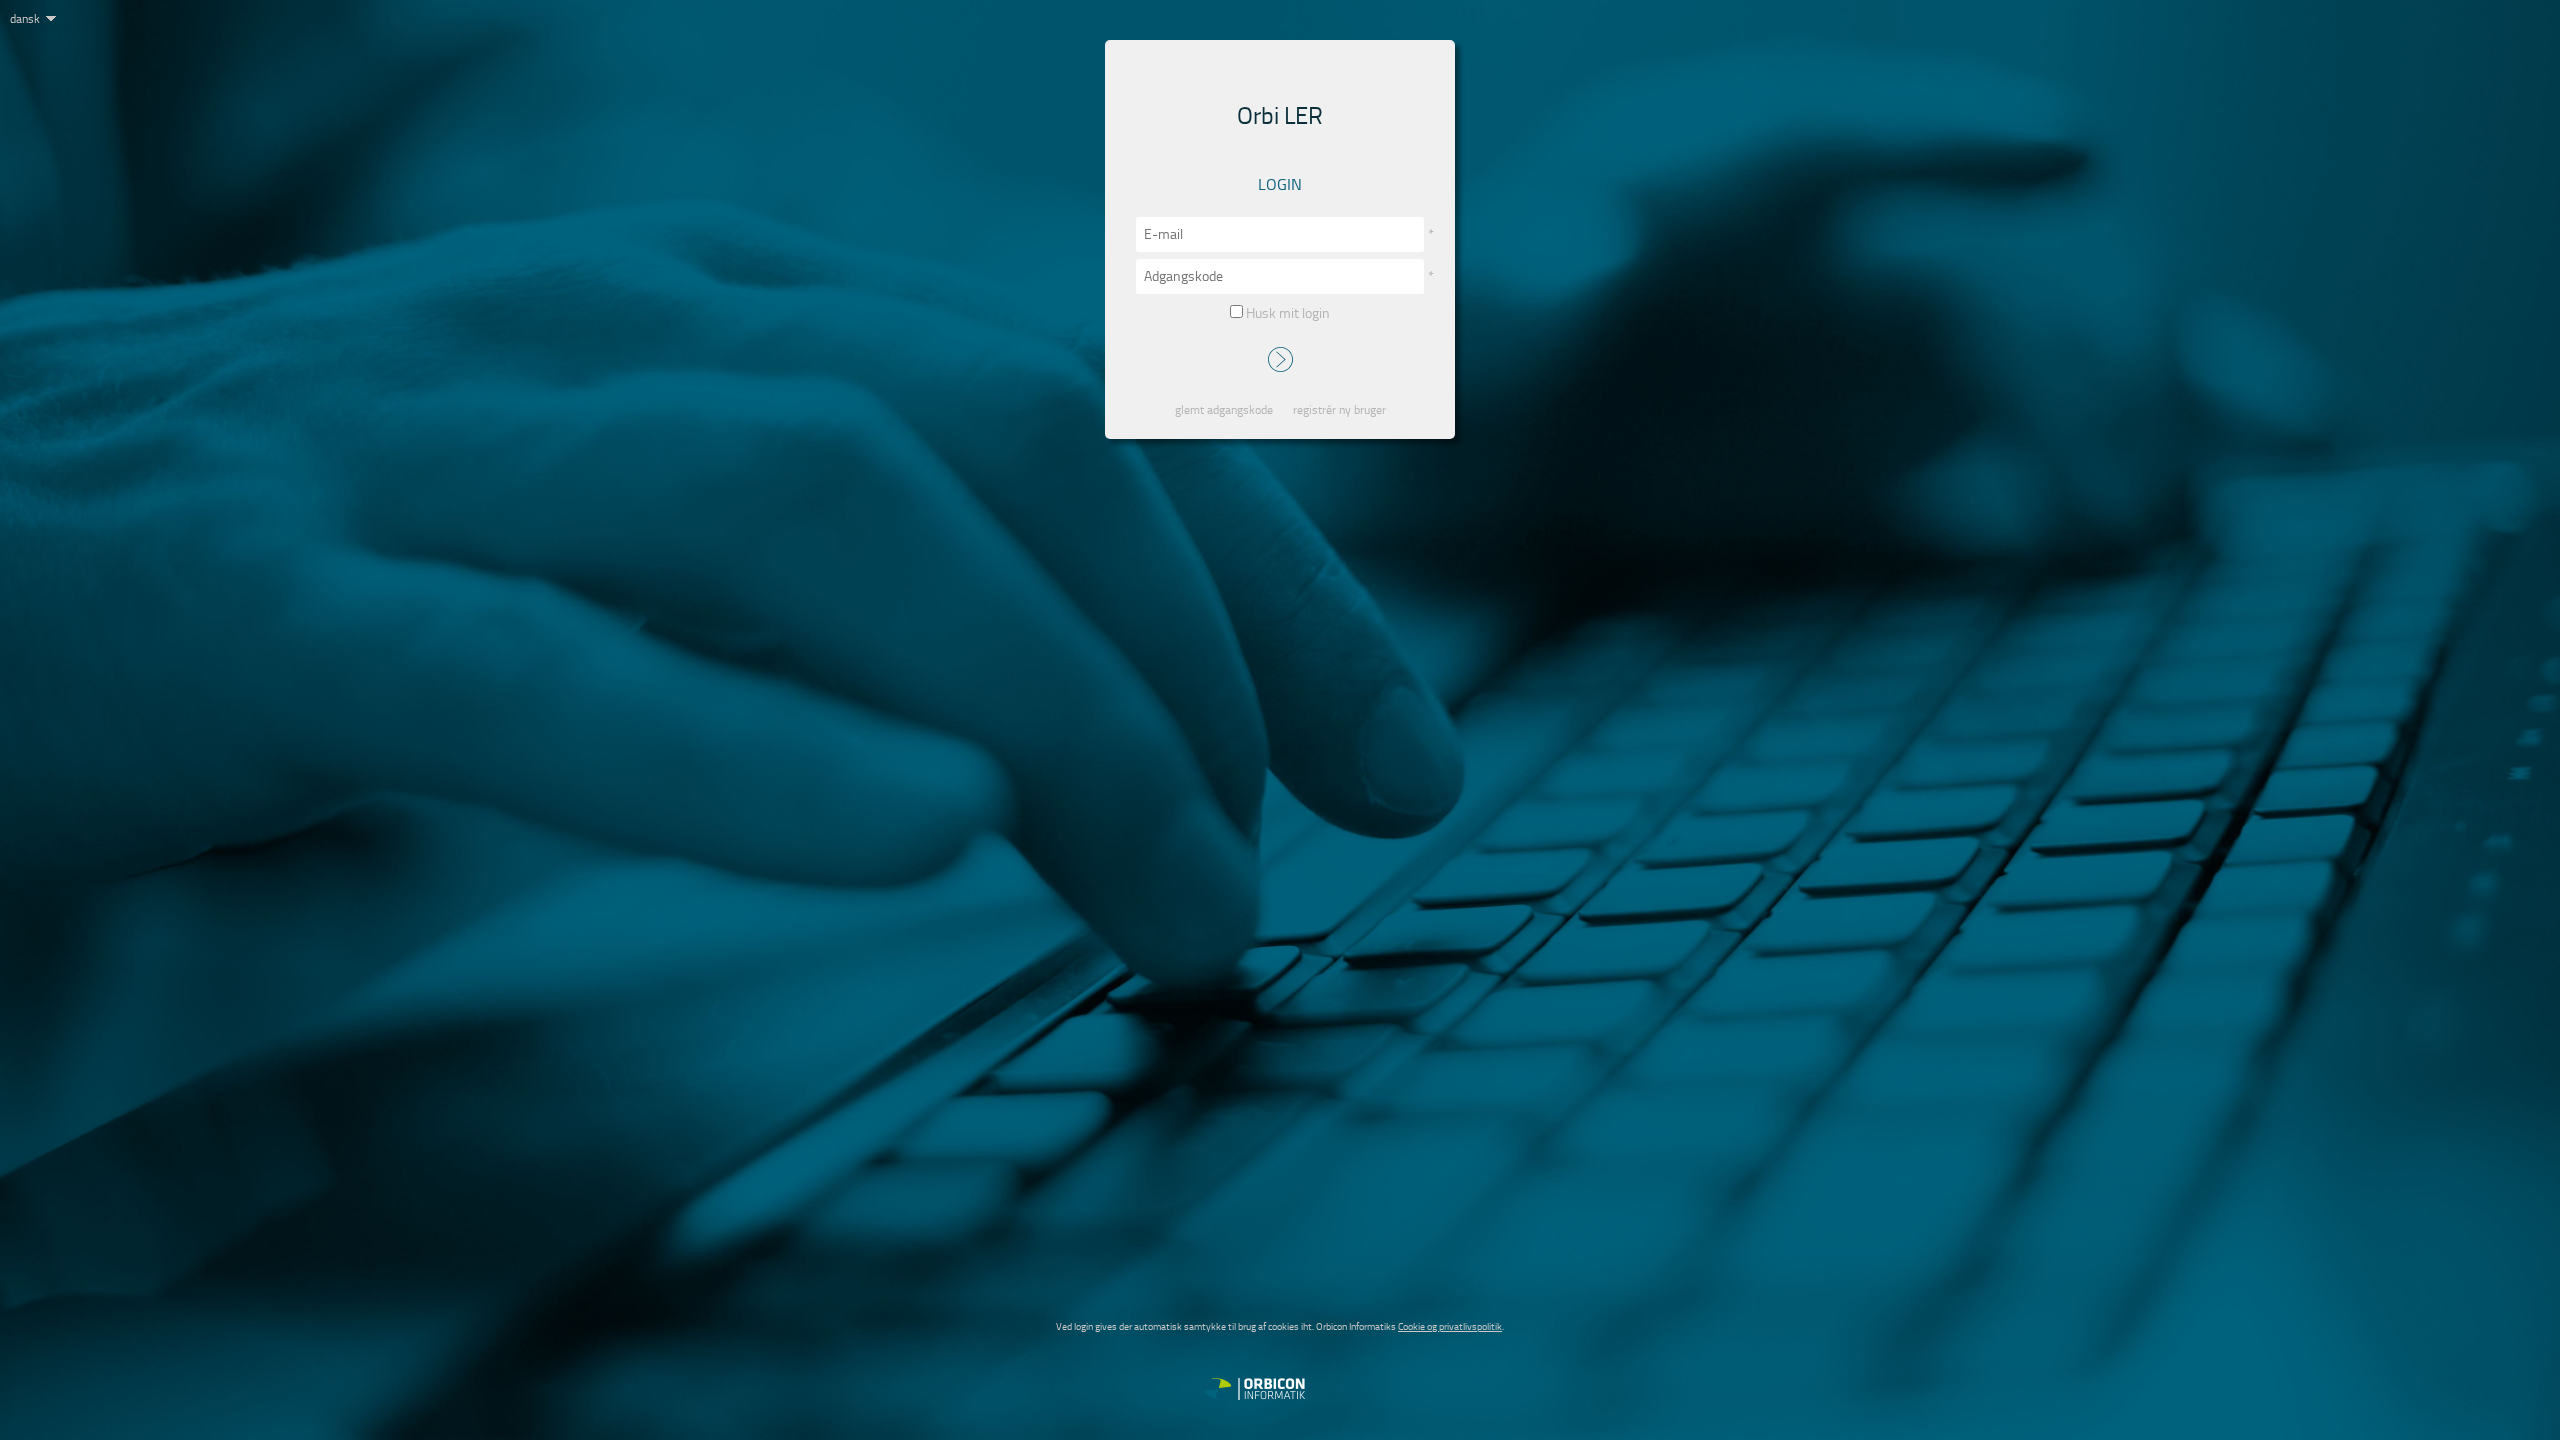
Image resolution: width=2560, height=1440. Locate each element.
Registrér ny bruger (1339, 410)
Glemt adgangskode (1224, 410)
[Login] (1280, 361)
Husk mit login (1286, 313)
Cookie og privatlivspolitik (1450, 1327)
